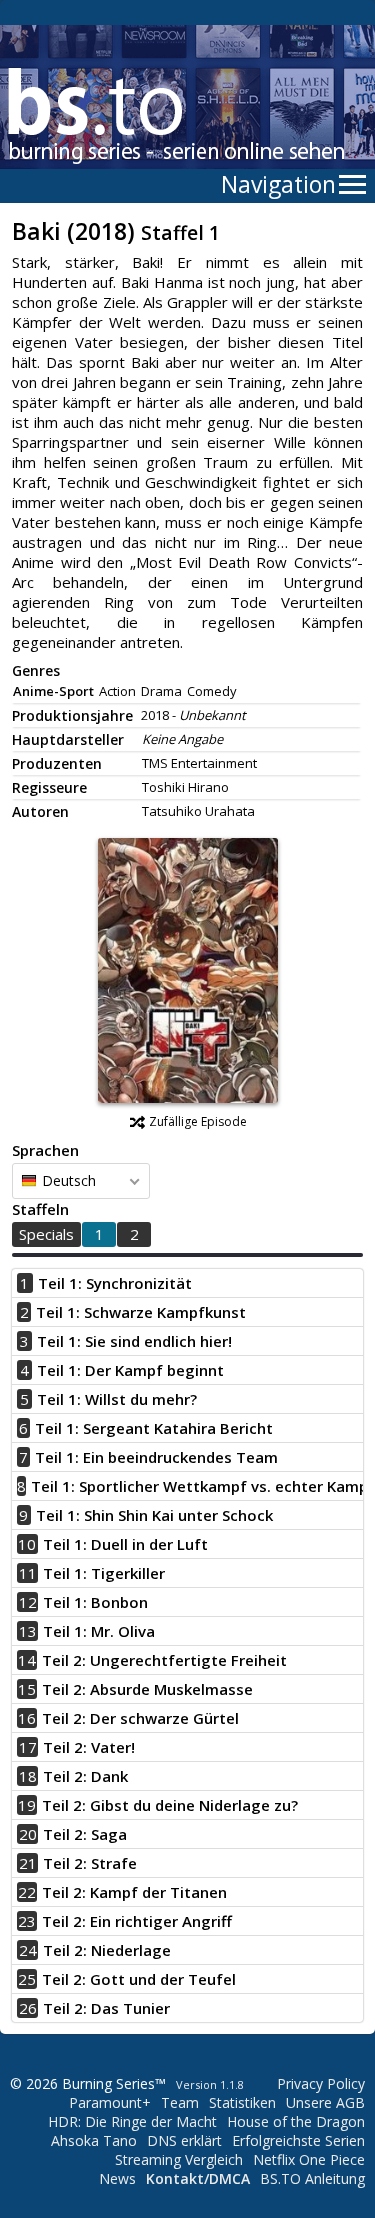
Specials (46, 1234)
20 (28, 1834)
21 (28, 1863)
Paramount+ (110, 2102)
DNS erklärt (184, 2140)
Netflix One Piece (309, 2159)
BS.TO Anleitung (312, 2178)
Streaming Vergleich (179, 2159)
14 (27, 1660)
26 (28, 2008)
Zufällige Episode (198, 1121)
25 (27, 1979)
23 (27, 1921)
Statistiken (242, 2102)
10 (27, 1544)
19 (27, 1805)
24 (28, 1950)
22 (27, 1892)
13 (28, 1631)
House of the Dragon (296, 2121)
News (117, 2178)
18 (28, 1776)
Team (180, 2102)
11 (28, 1573)
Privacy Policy (321, 2083)
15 (27, 1689)
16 (27, 1718)
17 (28, 1747)
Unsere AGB (325, 2102)
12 (28, 1602)
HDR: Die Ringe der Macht (132, 2121)
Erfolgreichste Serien (298, 2140)
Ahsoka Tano (94, 2140)
